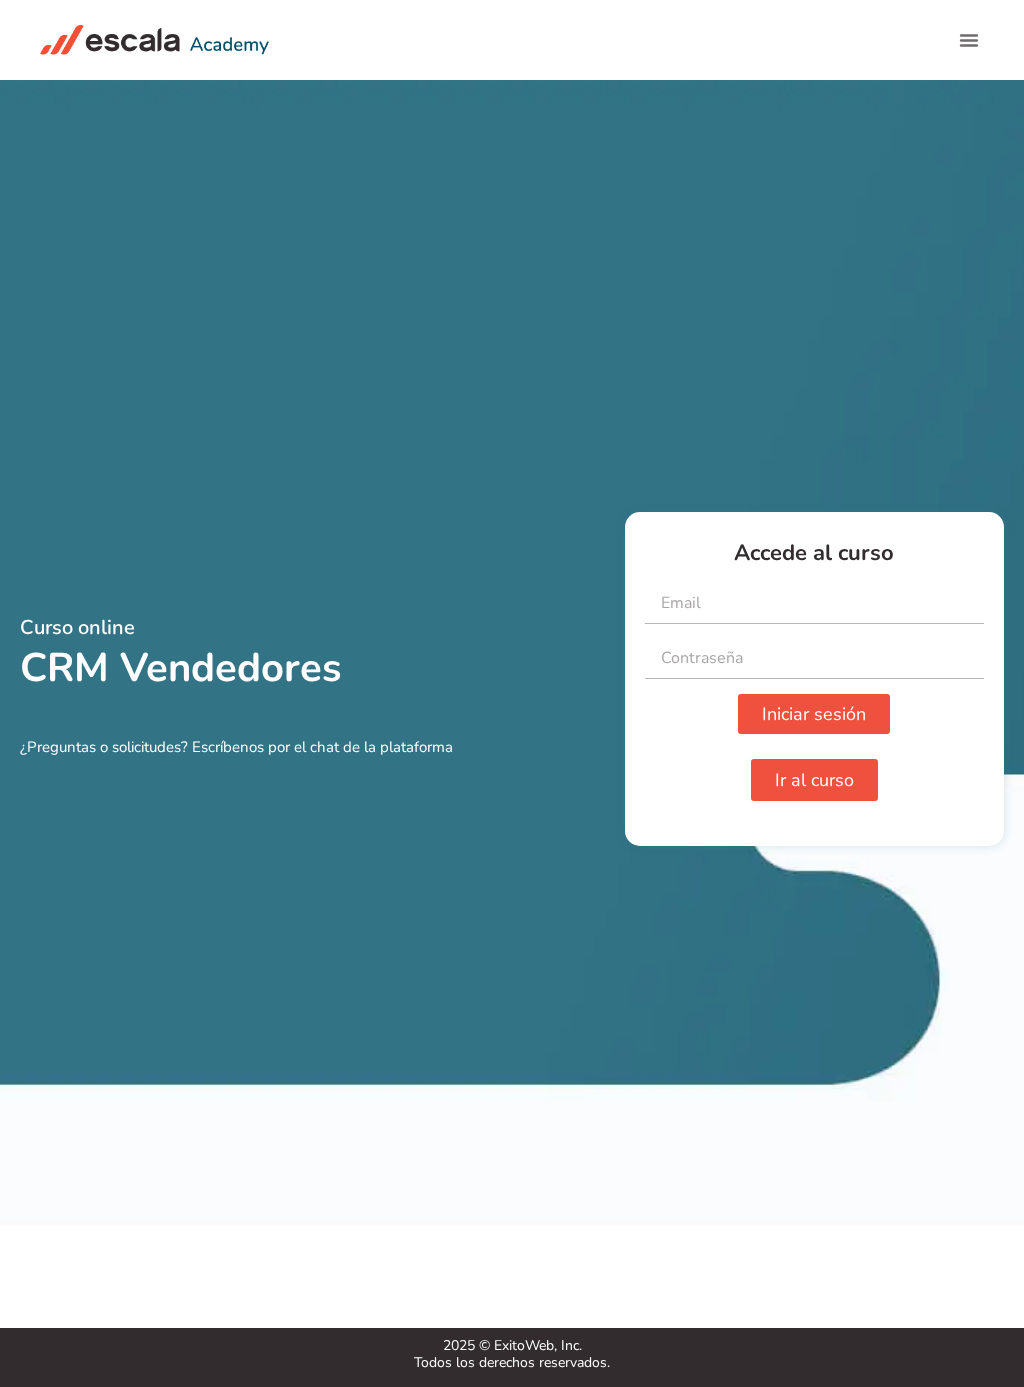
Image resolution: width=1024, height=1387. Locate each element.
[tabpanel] (512, 704)
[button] (969, 40)
